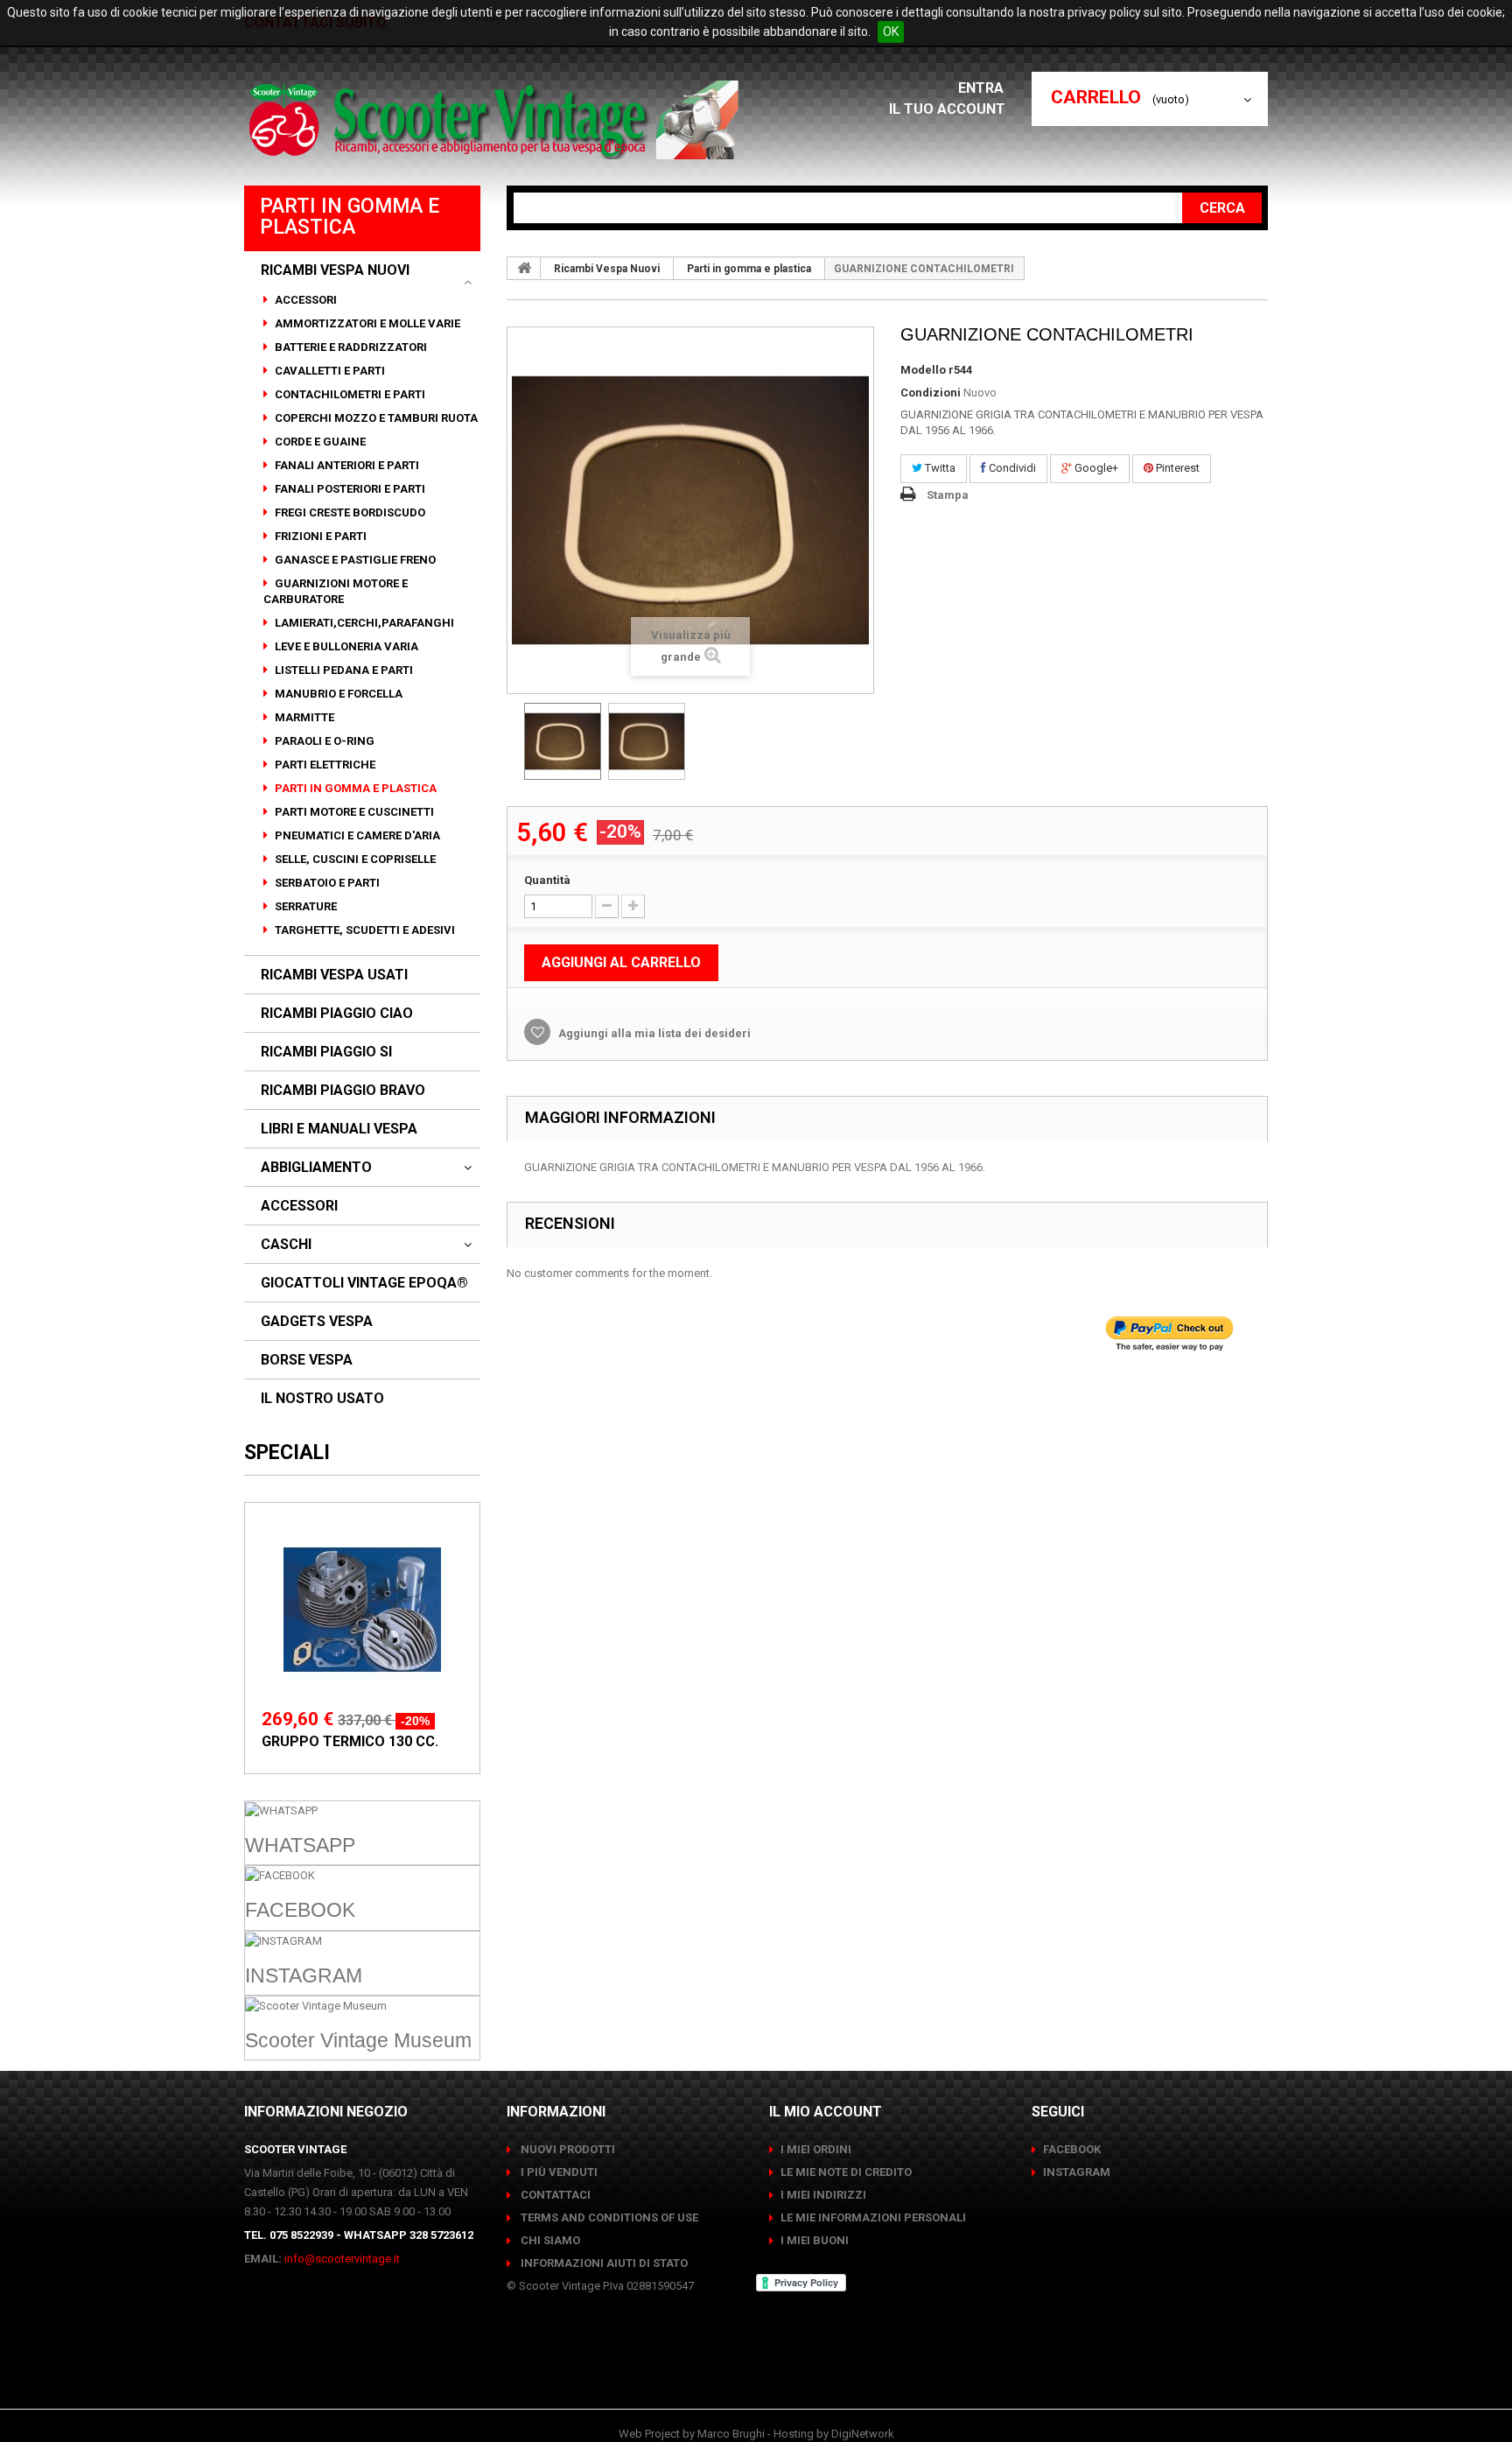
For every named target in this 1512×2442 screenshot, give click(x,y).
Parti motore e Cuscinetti (353, 812)
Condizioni (931, 393)
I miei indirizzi (823, 2195)
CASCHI (286, 1245)
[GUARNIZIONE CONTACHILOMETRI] (563, 741)
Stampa (948, 495)
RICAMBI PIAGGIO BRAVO (343, 1091)
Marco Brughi (731, 2434)
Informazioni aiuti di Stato (603, 2263)
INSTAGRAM (1077, 2172)
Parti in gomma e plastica (354, 788)
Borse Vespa (307, 1360)
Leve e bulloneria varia (345, 646)
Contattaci (554, 2195)
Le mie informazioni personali (873, 2217)
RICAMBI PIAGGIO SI (326, 1052)
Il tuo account (947, 109)
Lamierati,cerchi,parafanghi (363, 623)
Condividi (1011, 468)
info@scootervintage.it (342, 2259)
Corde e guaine (319, 442)
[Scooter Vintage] (497, 120)
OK (891, 32)
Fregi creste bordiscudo (349, 512)
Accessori (304, 300)
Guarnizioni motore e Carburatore (336, 591)
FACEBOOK (1072, 2149)
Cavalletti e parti (329, 371)
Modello (923, 370)
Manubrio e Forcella (337, 694)
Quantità (547, 880)
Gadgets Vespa (317, 1322)
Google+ (1095, 468)
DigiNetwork (863, 2434)
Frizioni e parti (319, 536)
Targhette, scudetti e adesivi (364, 930)
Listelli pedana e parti (343, 670)
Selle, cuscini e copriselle (354, 859)
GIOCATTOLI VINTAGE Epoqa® (364, 1283)
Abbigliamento (316, 1168)
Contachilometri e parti (349, 394)
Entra (983, 88)
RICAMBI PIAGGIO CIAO (337, 1014)
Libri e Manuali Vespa (339, 1129)
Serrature (304, 906)
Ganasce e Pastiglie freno (354, 560)
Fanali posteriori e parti (349, 489)
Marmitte (303, 717)
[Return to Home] (524, 268)
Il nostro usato (322, 1399)
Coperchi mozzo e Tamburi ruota (375, 418)
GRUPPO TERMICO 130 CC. (350, 1741)
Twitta (939, 468)
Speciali (287, 1453)
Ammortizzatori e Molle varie (366, 323)
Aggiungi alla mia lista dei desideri (653, 1033)
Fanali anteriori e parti (346, 465)
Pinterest (1176, 468)
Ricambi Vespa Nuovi (335, 270)
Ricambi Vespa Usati (334, 975)
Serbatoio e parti (326, 883)
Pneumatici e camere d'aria (356, 835)
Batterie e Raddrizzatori (350, 347)
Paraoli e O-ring (323, 741)
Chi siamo (549, 2240)
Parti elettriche (324, 765)
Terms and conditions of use (608, 2217)
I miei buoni (815, 2240)
